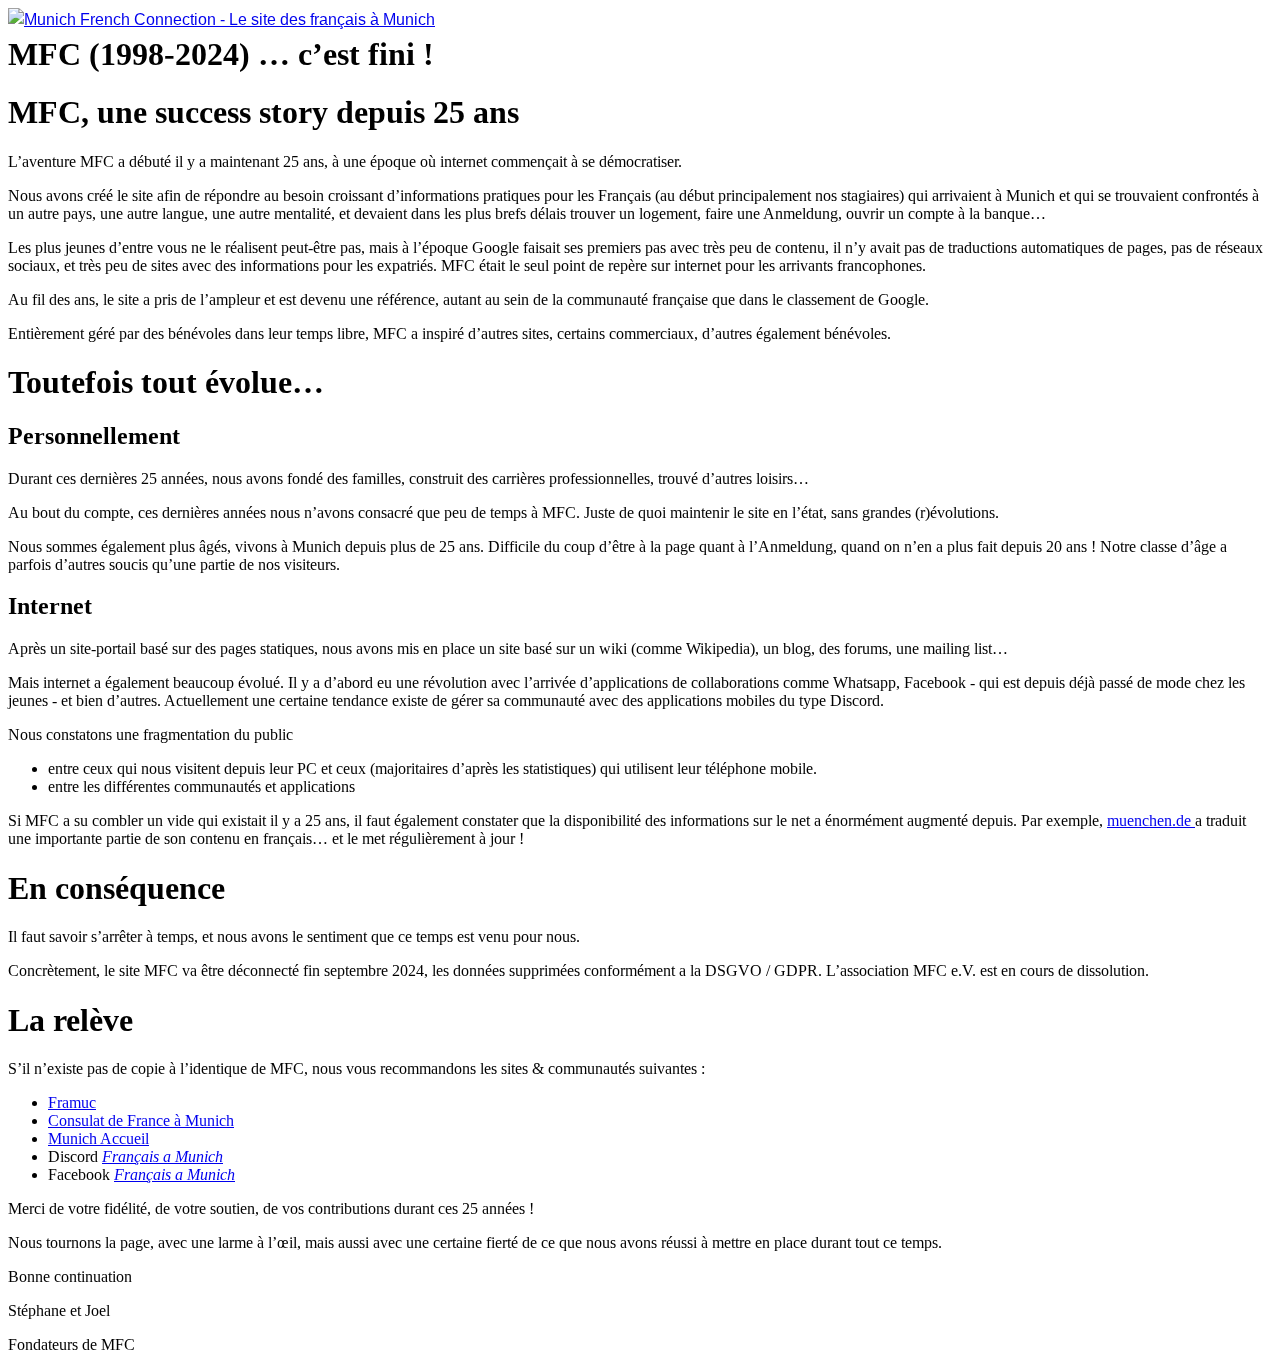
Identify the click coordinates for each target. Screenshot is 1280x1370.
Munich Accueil (98, 1138)
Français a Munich (162, 1156)
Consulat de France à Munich (141, 1120)
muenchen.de (1151, 820)
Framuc (72, 1102)
